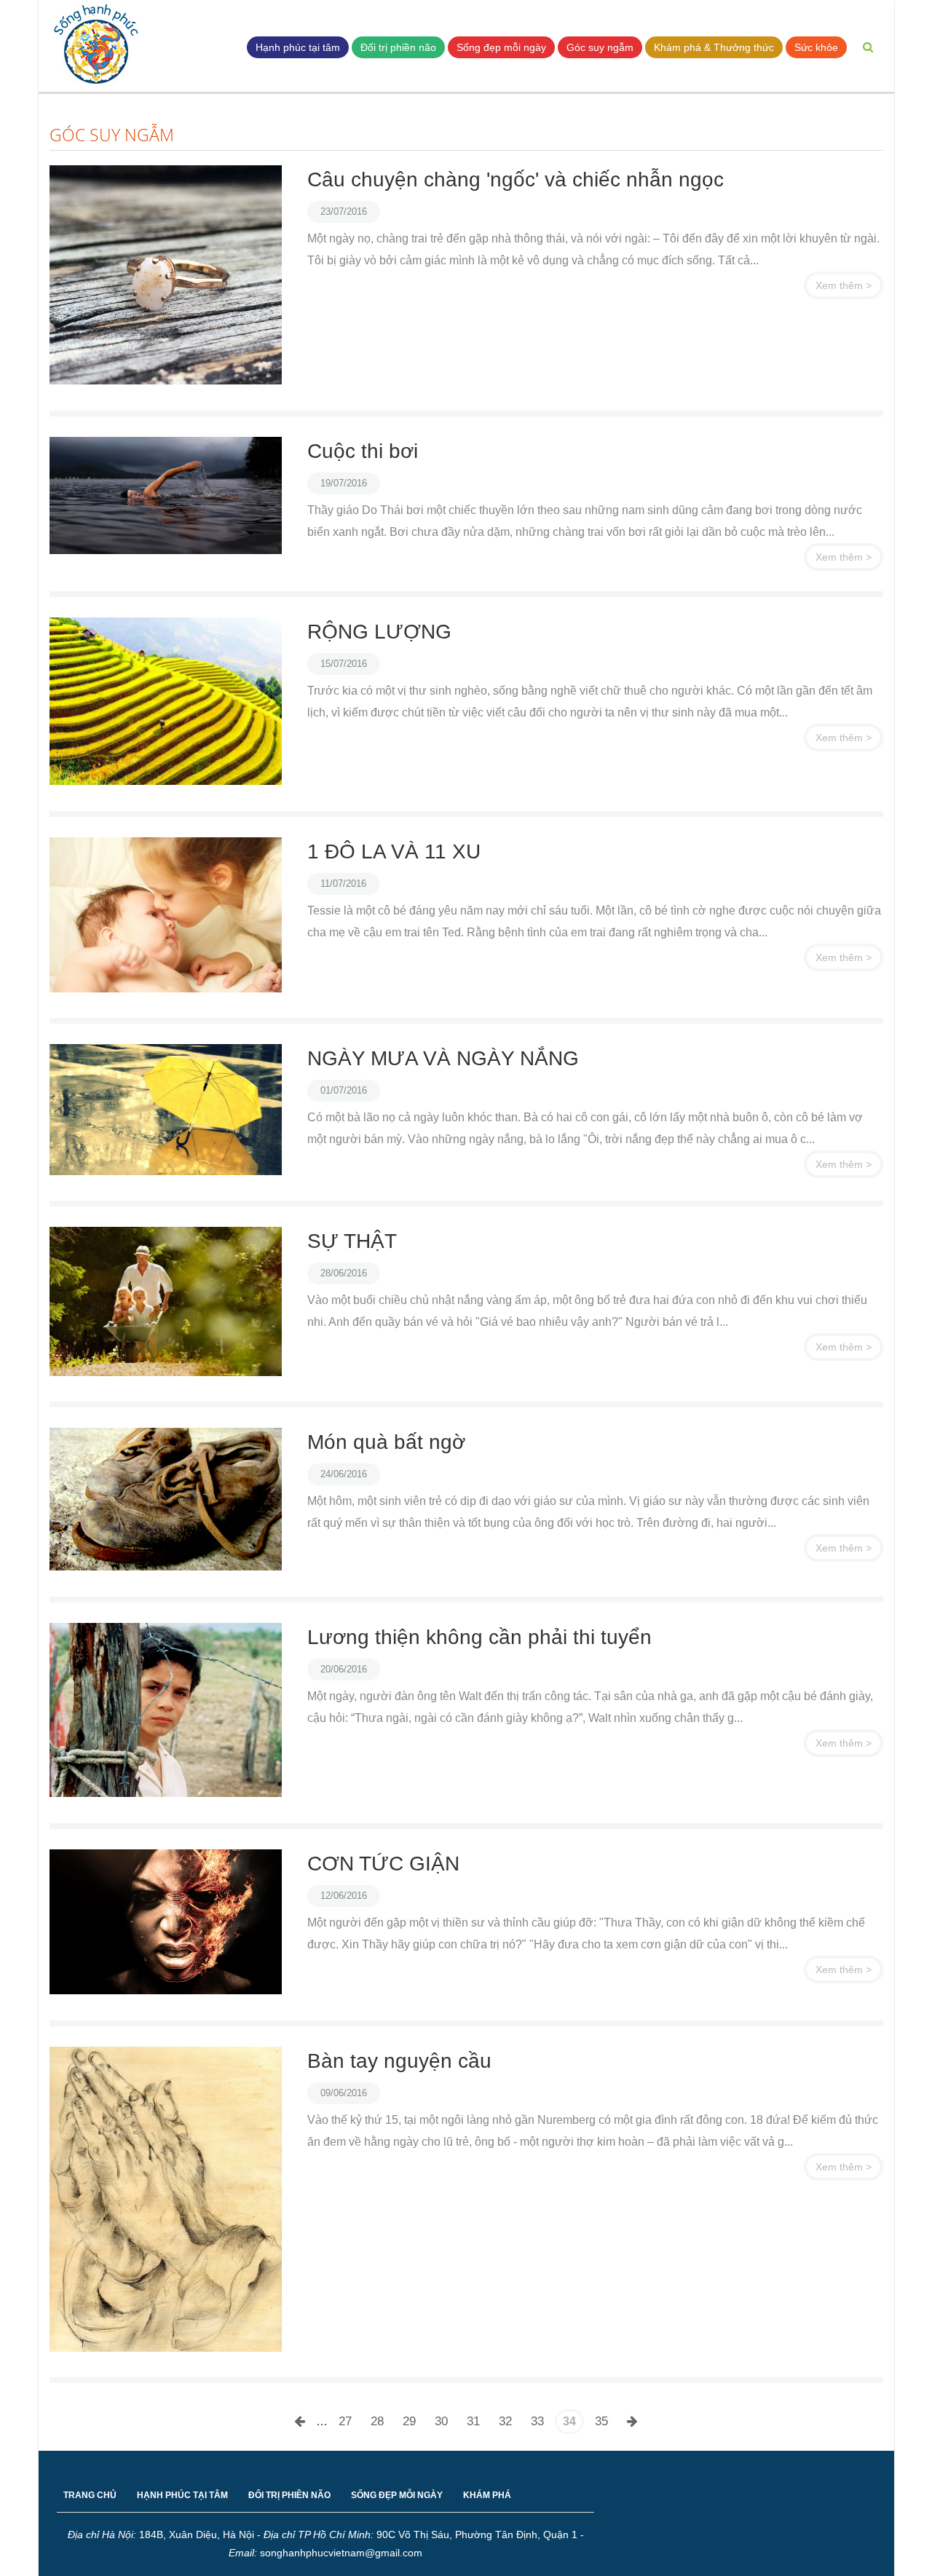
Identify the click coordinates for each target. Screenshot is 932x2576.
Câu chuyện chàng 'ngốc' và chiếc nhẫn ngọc (516, 179)
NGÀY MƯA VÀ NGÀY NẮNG (443, 1058)
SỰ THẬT (352, 1241)
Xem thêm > (844, 285)
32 (505, 2421)
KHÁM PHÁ (487, 2495)
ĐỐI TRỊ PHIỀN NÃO (289, 2495)
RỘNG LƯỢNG (379, 632)
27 (345, 2421)
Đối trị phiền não (398, 47)
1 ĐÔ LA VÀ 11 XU (394, 852)
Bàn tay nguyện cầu (399, 2061)
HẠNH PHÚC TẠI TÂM (182, 2495)
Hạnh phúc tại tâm (298, 47)
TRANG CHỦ (90, 2495)
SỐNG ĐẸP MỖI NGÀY (397, 2495)
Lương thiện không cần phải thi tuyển (479, 1637)
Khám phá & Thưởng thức (714, 47)
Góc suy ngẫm (600, 47)
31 (473, 2421)
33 (537, 2421)
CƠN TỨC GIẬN (383, 1864)
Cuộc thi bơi (363, 451)
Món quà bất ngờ (386, 1442)
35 (601, 2421)
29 (409, 2421)
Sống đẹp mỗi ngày (501, 47)
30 (441, 2421)
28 (377, 2421)
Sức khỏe (816, 47)
